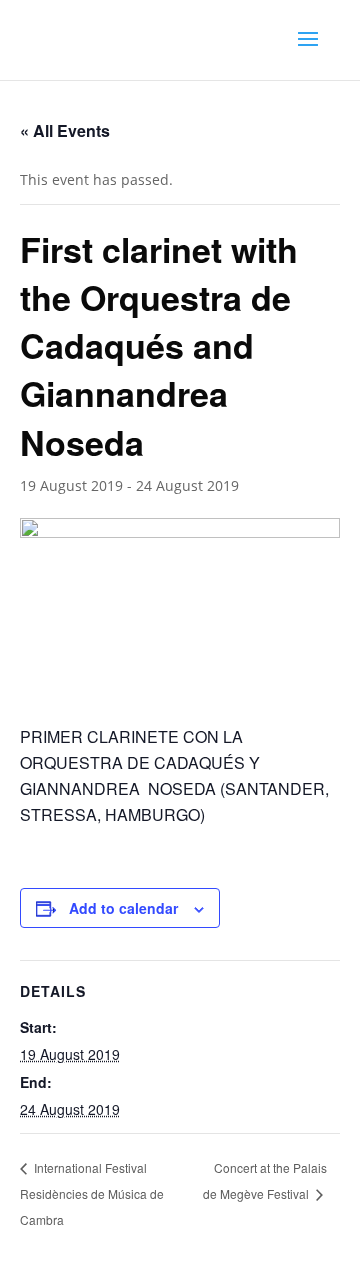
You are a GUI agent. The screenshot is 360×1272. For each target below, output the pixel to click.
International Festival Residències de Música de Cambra (92, 1193)
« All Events (65, 130)
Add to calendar (123, 908)
